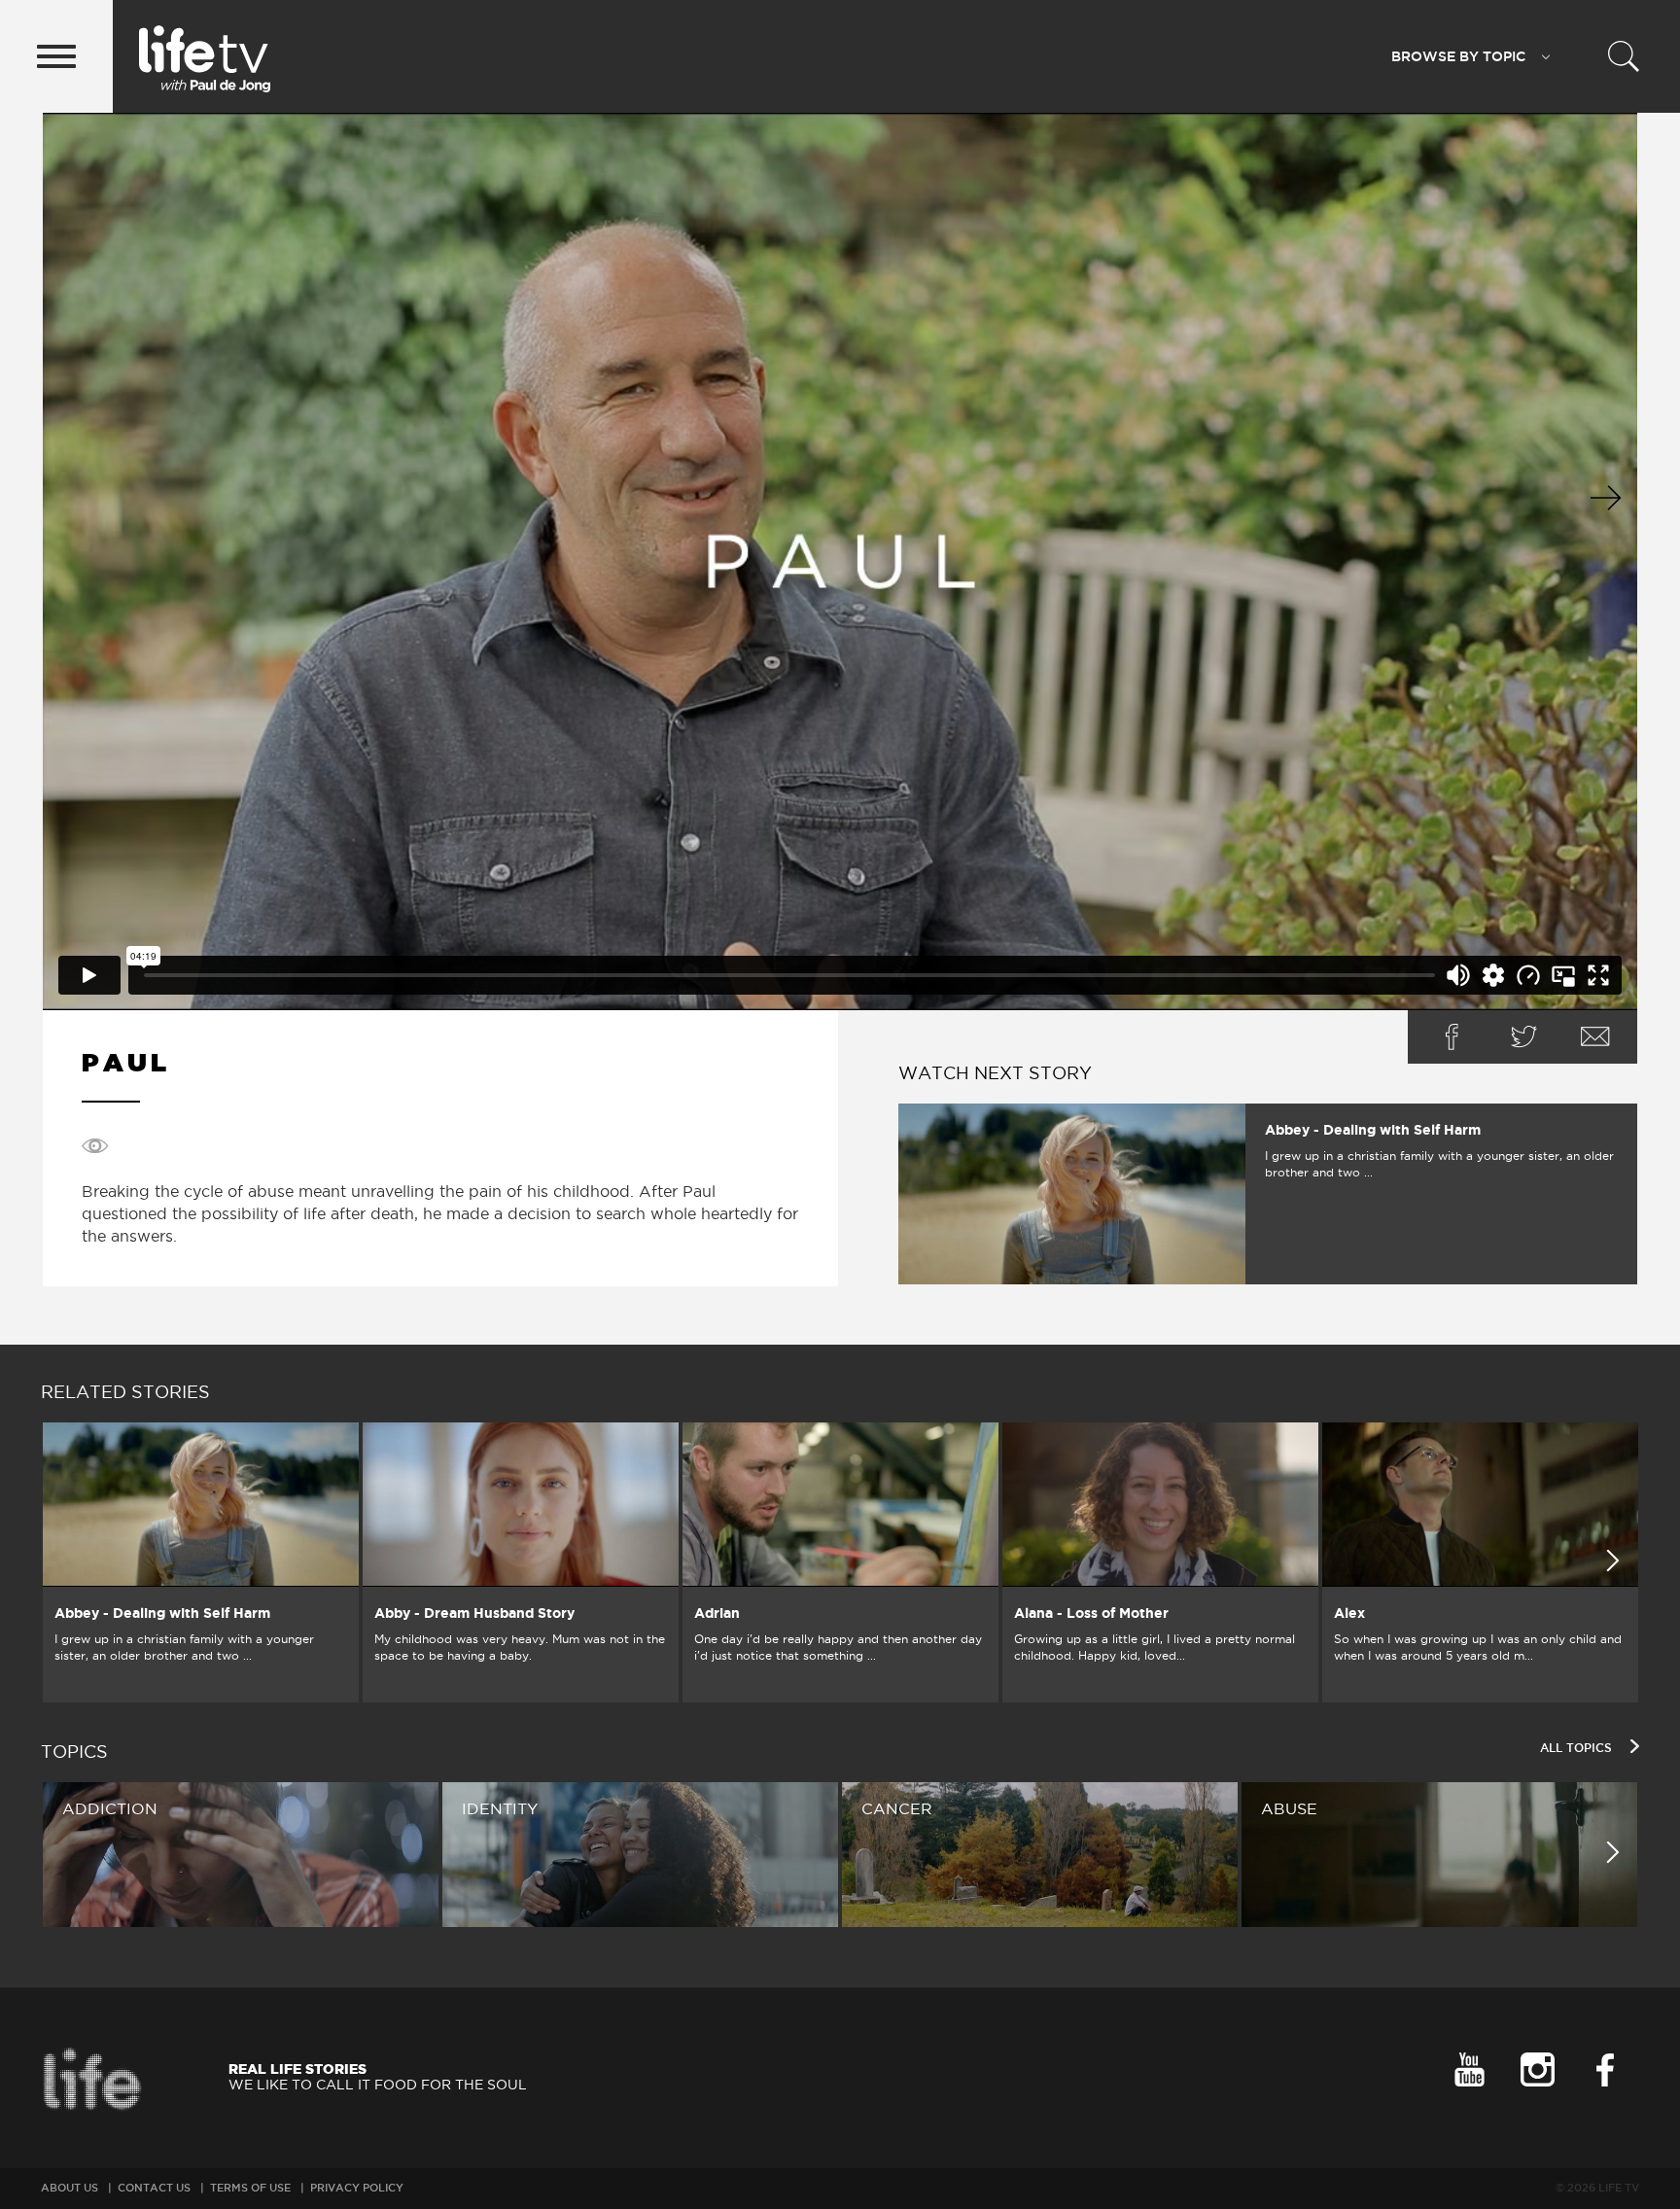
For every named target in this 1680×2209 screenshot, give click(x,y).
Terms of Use (250, 2188)
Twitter (1523, 1037)
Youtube (1469, 2069)
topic (1458, 56)
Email (1595, 1037)
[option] (201, 1562)
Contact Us (154, 2188)
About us (70, 2188)
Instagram (1537, 2069)
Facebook (1452, 1037)
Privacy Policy (357, 2188)
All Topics (1578, 1748)
